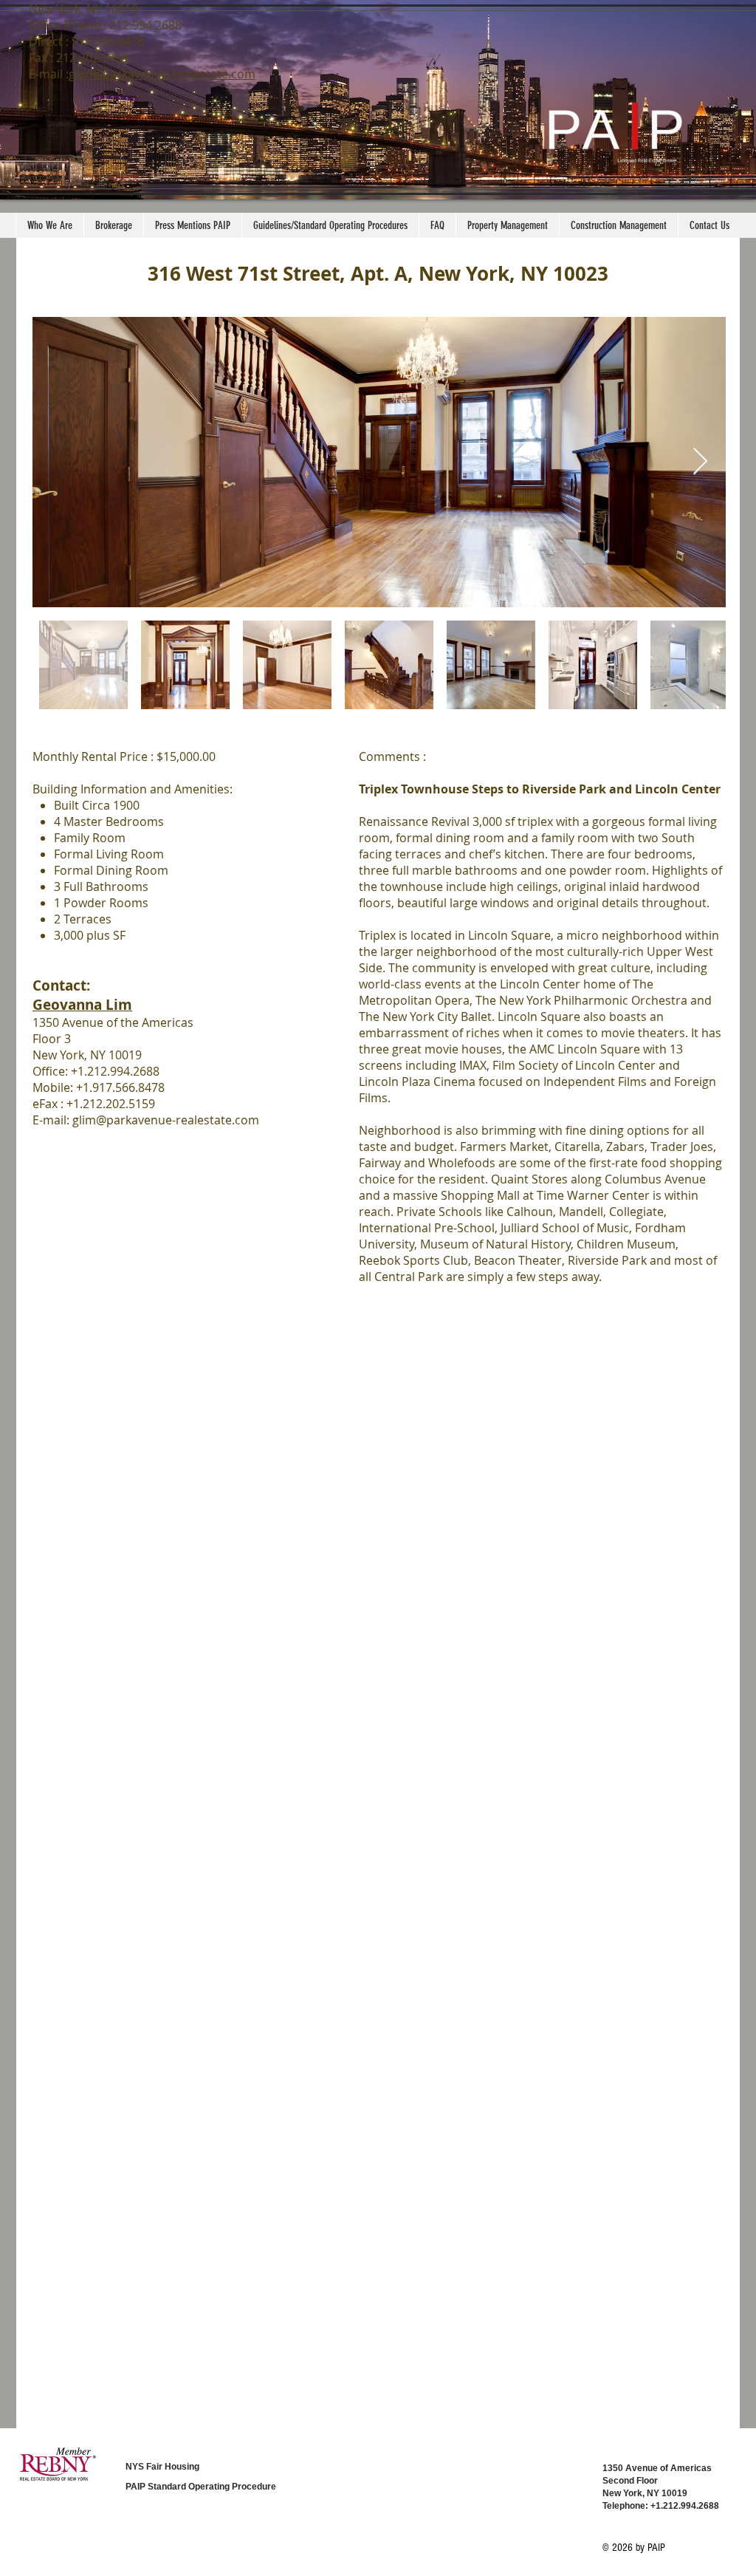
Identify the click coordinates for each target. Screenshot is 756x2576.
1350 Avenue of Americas (657, 2468)
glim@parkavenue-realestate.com (162, 74)
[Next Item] (700, 462)
